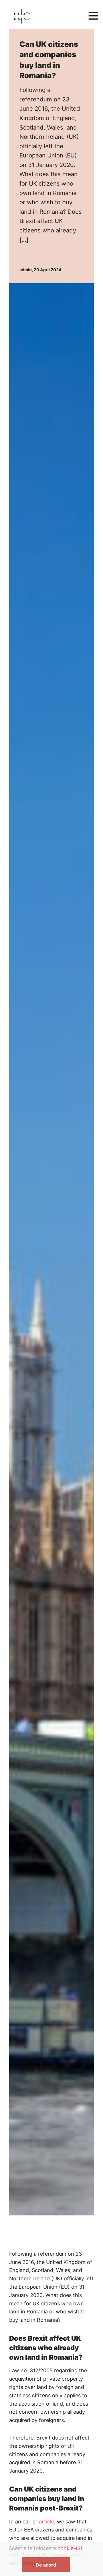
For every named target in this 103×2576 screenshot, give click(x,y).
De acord (46, 2565)
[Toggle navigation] (93, 16)
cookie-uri (70, 2548)
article (46, 2522)
